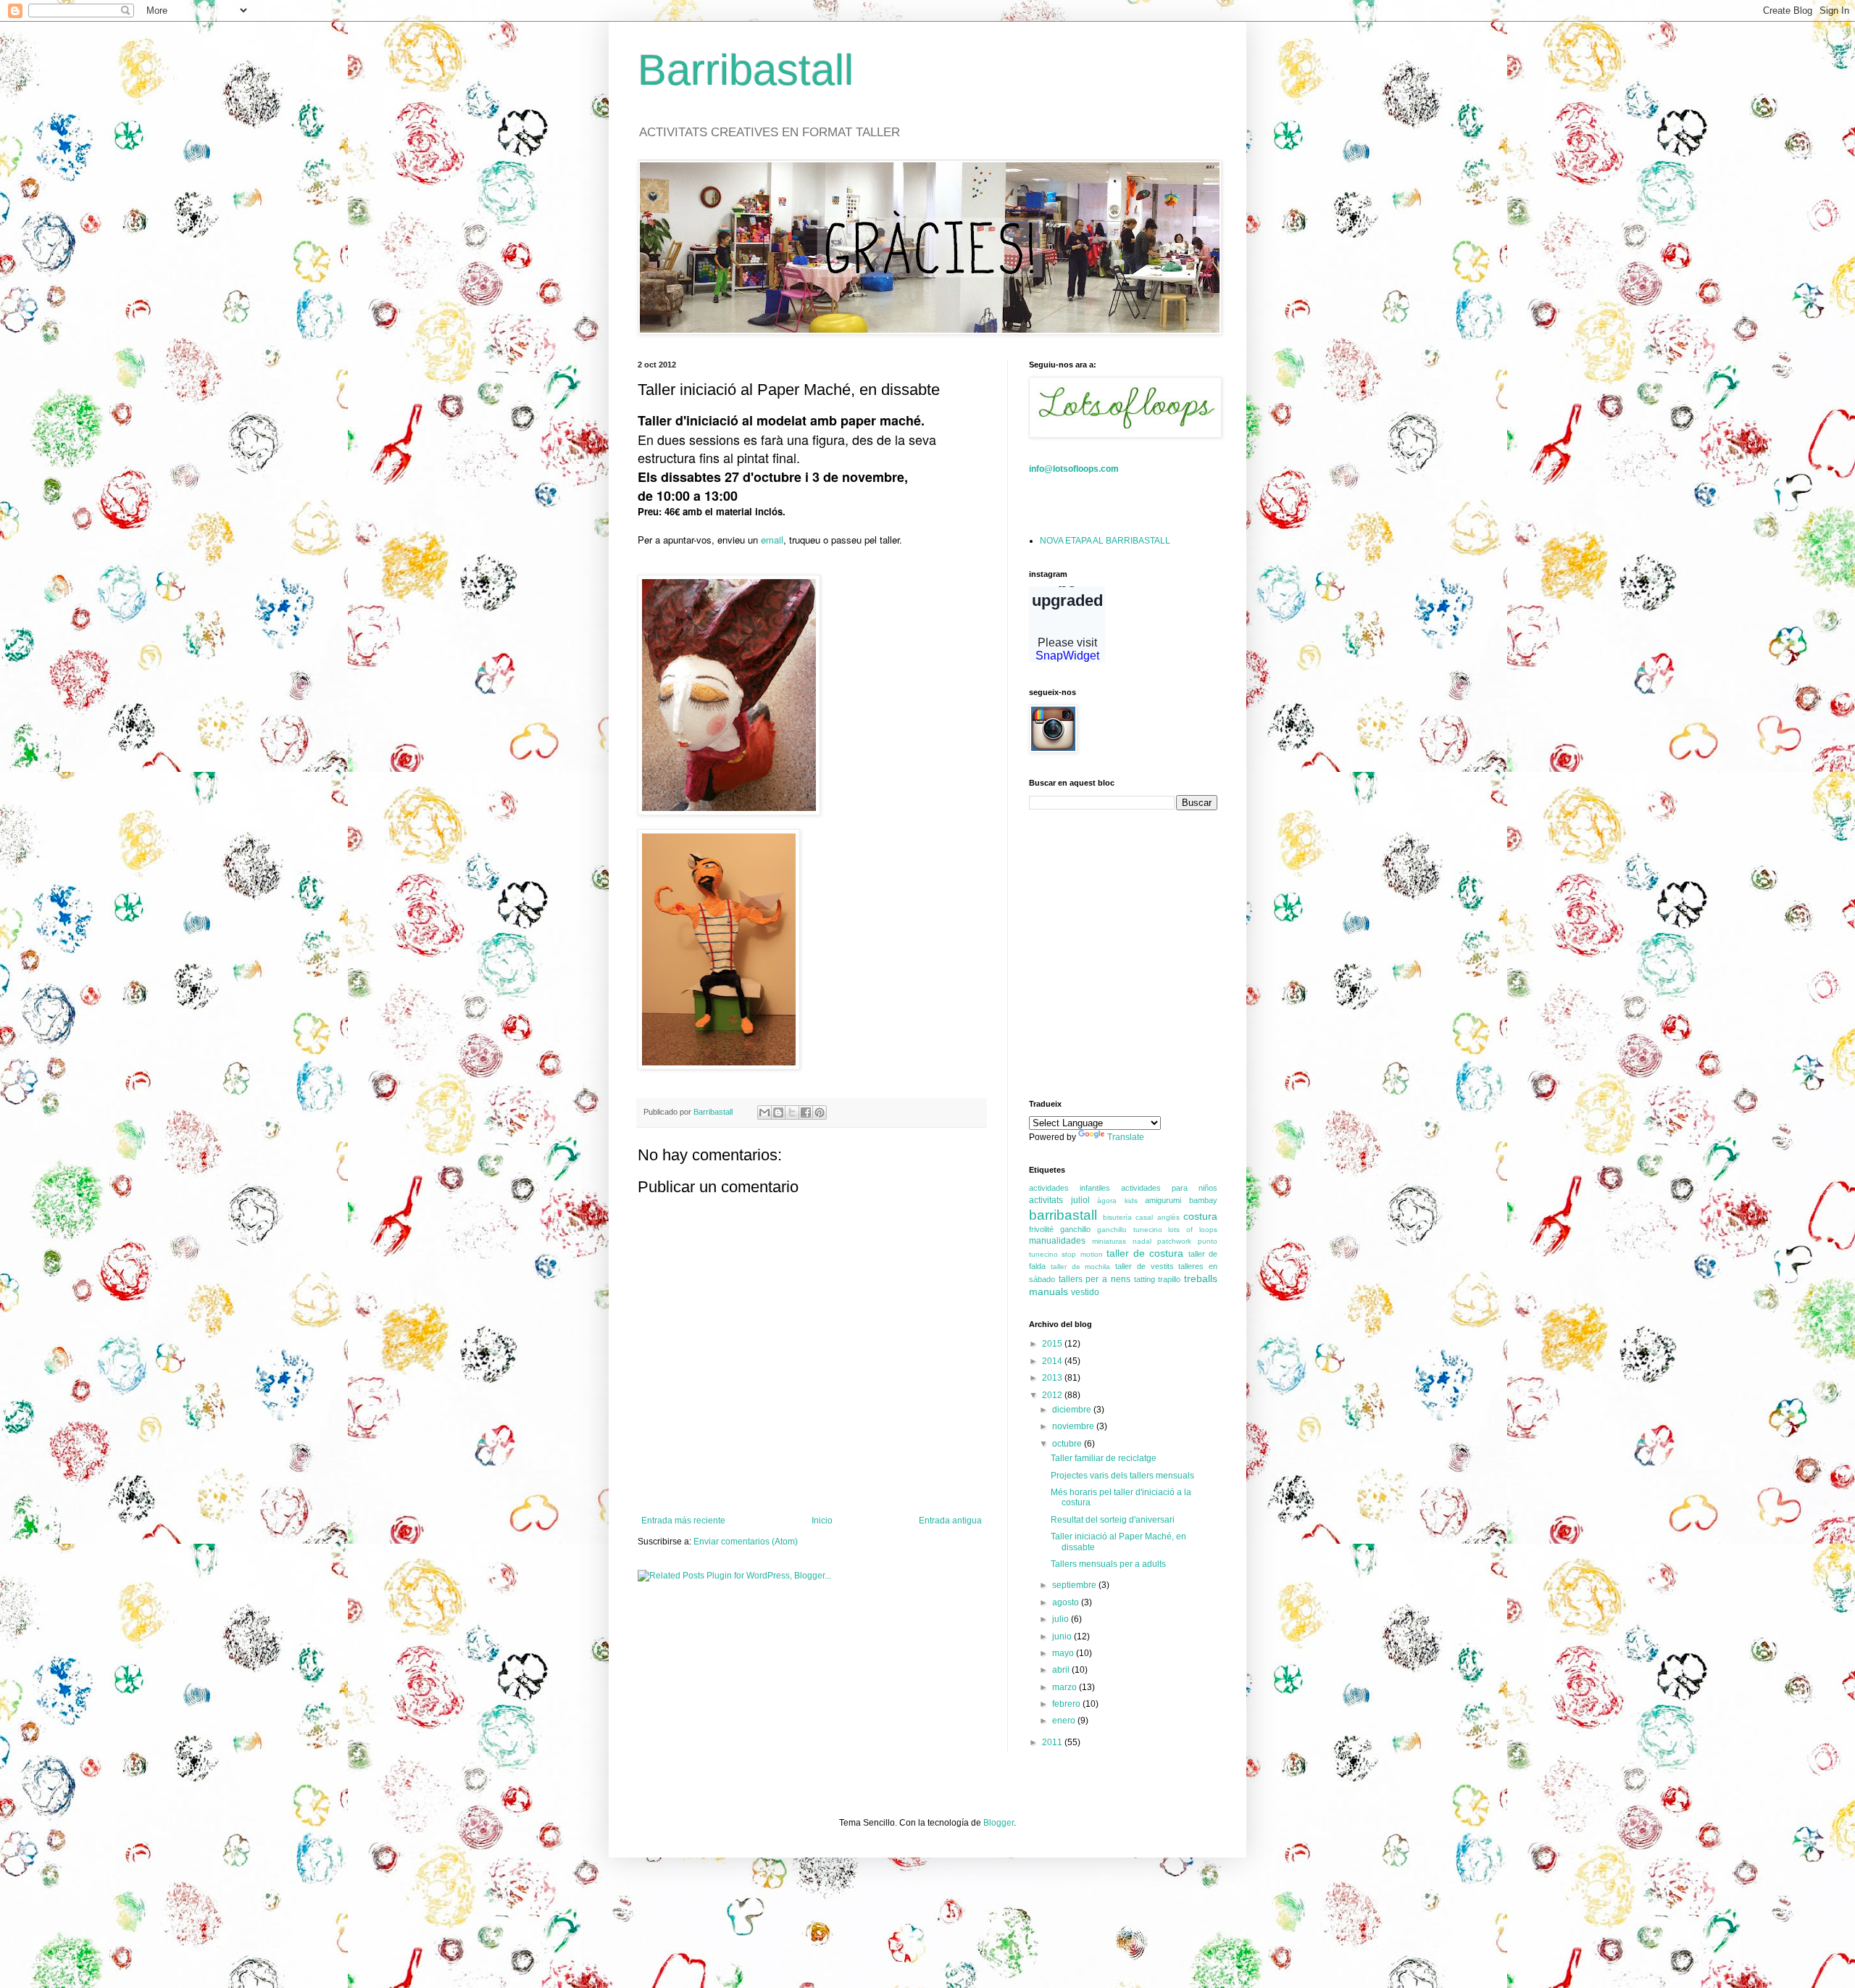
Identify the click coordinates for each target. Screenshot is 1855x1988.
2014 (1053, 1361)
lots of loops (1193, 1230)
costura (1200, 1216)
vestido (1085, 1292)
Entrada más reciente (683, 1521)
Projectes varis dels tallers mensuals (1122, 1476)
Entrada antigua (950, 1521)
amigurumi (1163, 1200)
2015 (1053, 1344)
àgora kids (1117, 1201)
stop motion (1082, 1254)
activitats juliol (1059, 1200)
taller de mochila (1081, 1267)
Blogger (999, 1823)
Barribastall (746, 70)
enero (1065, 1721)
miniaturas (1109, 1241)
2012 (1053, 1395)
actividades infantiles (1070, 1188)
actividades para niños (1169, 1188)
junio (1063, 1636)
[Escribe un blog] (778, 1112)
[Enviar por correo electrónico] (764, 1112)
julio (1062, 1619)
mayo (1064, 1653)
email (772, 540)
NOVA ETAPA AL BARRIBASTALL (1105, 541)
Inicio (822, 1521)
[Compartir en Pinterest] (820, 1112)
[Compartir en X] (792, 1112)
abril (1062, 1670)
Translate (1126, 1137)
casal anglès (1158, 1217)
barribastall (1063, 1215)
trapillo (1169, 1279)
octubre (1068, 1444)
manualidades (1057, 1241)
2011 (1053, 1742)
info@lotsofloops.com (1074, 469)
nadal (1142, 1241)
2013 (1053, 1378)
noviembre (1074, 1426)
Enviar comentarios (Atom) (746, 1542)
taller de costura (1145, 1253)
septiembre (1075, 1585)
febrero (1067, 1704)
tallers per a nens (1095, 1279)
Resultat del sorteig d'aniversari (1113, 1520)
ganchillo (1075, 1229)
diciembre (1073, 1410)
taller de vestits (1145, 1266)
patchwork (1174, 1241)
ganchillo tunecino (1130, 1230)
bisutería (1117, 1217)
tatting (1145, 1279)
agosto (1067, 1602)
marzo (1066, 1687)
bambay (1203, 1200)
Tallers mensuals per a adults (1108, 1564)
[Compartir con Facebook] (806, 1112)
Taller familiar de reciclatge (1104, 1458)
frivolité (1041, 1229)
